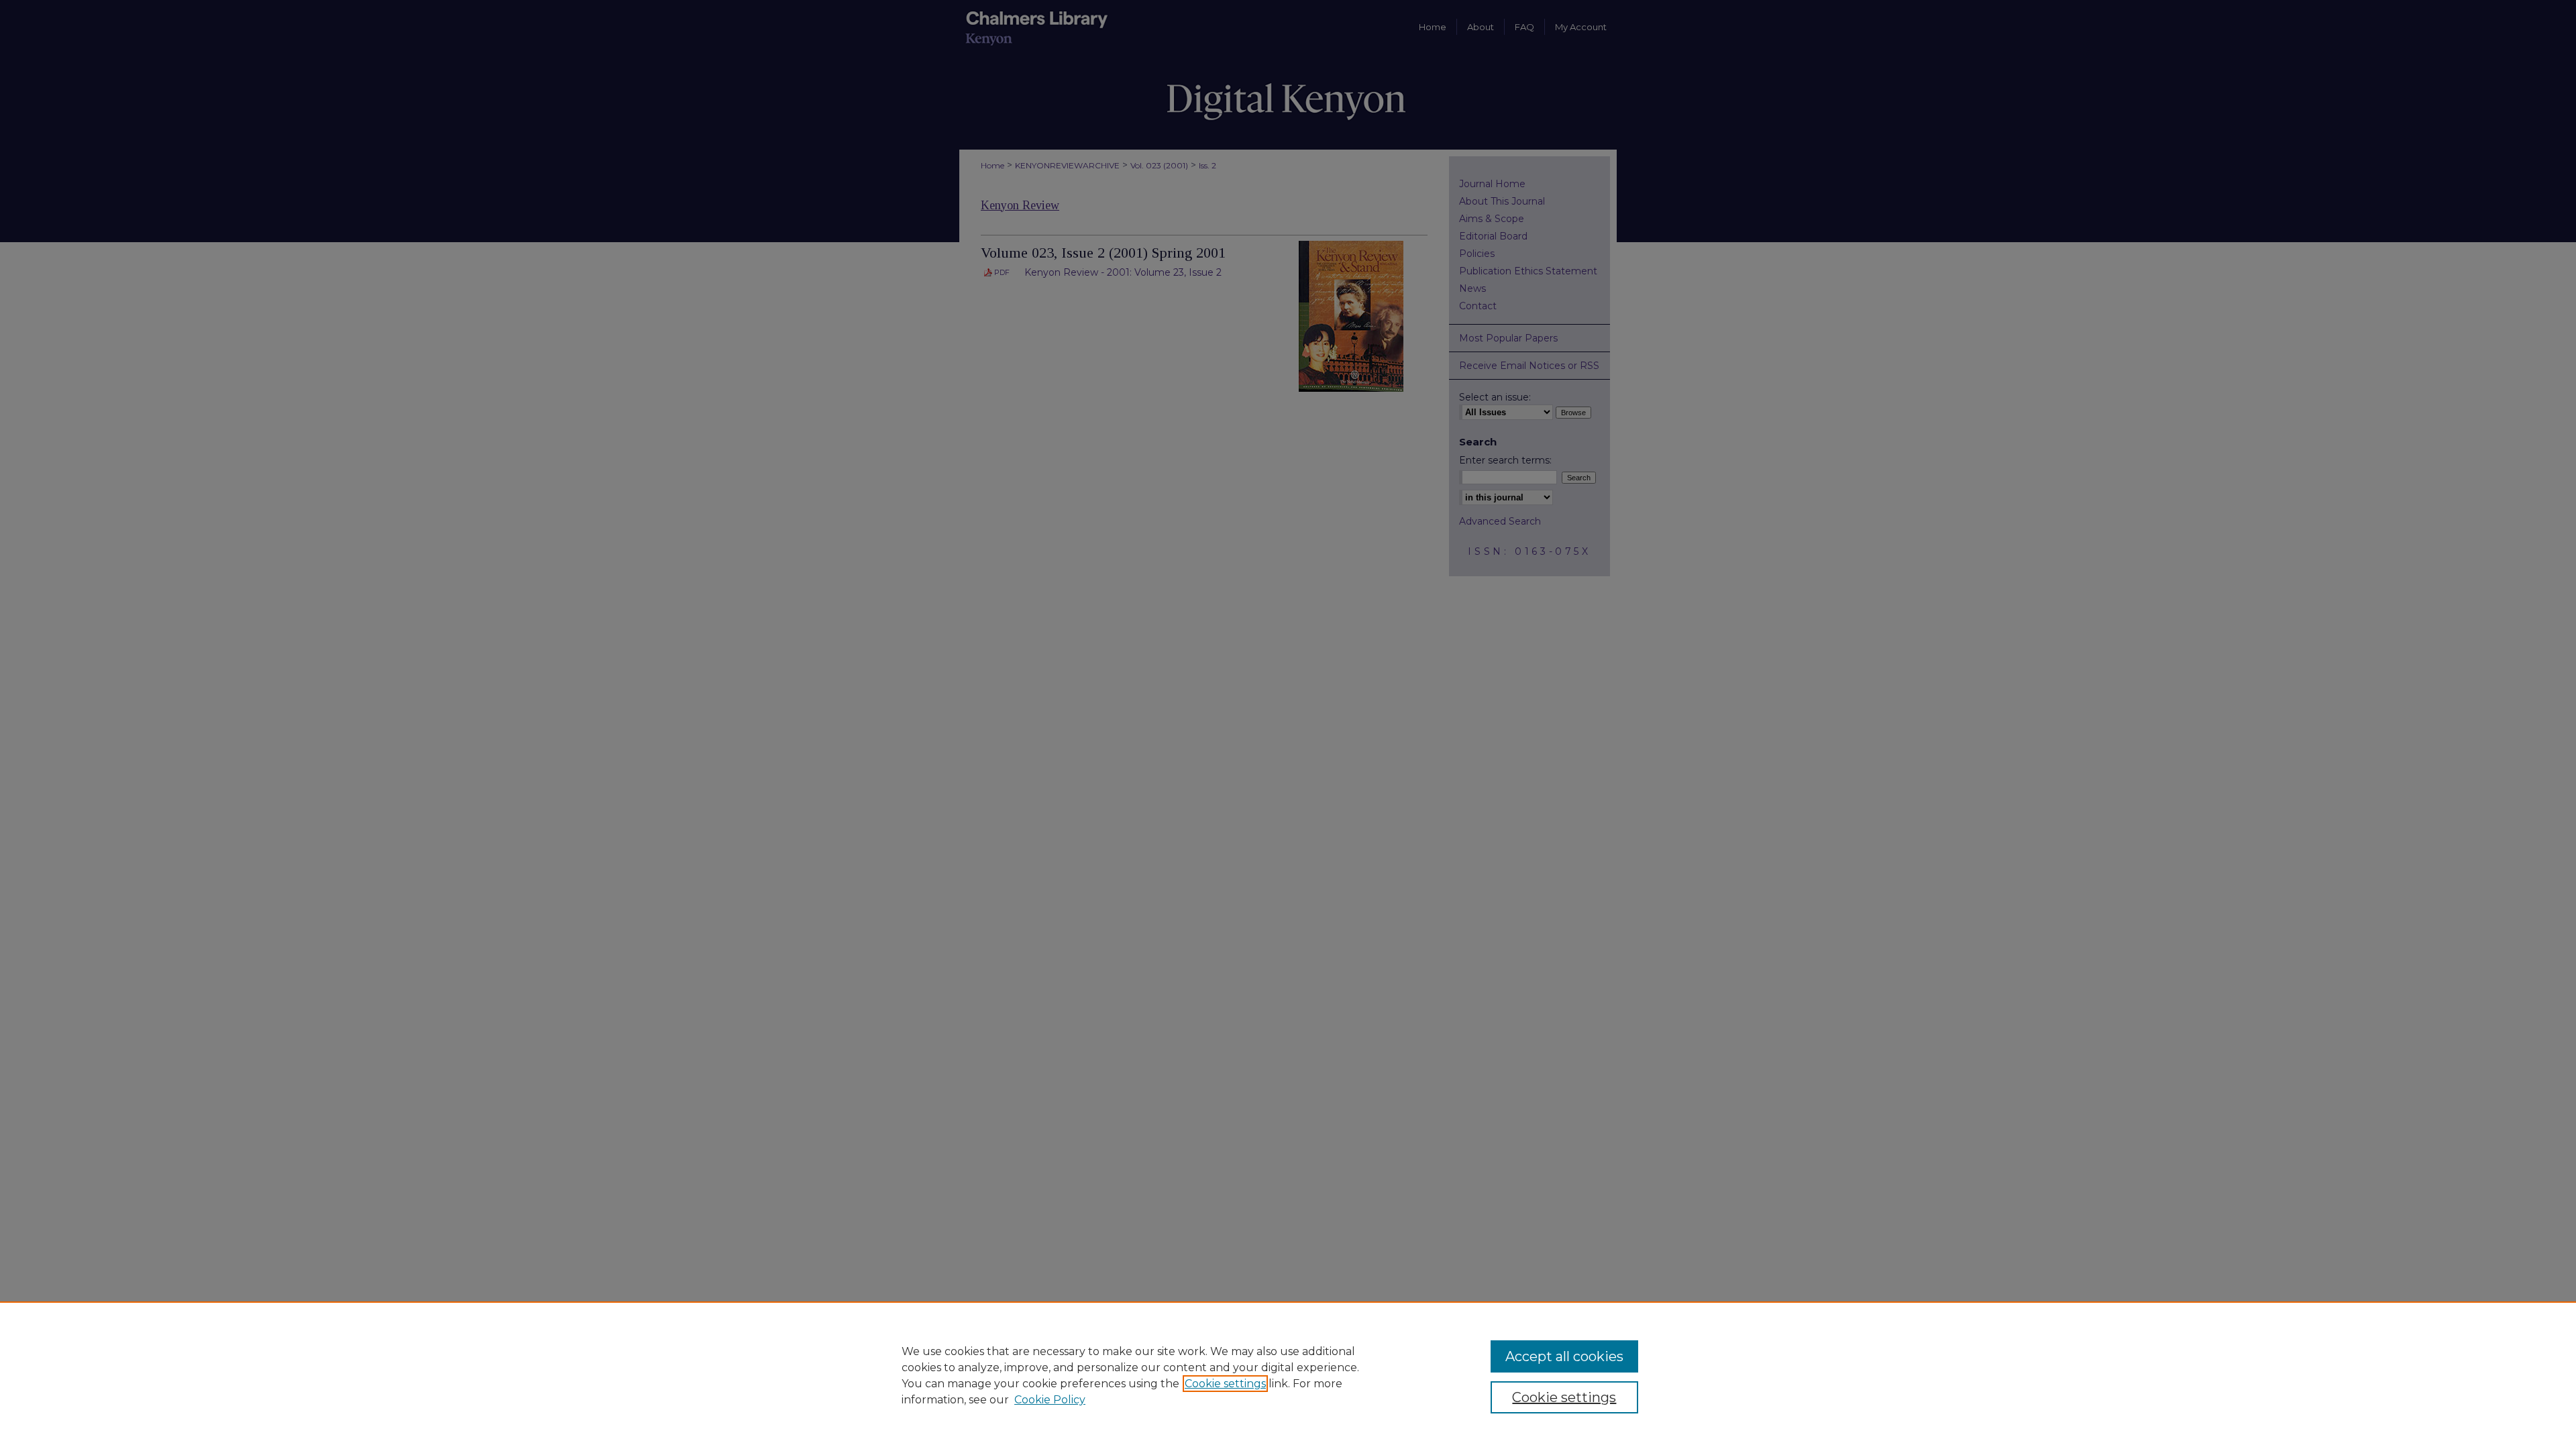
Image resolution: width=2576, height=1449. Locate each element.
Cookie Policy (1050, 1400)
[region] (1288, 1375)
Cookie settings (1225, 1384)
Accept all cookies (1564, 1356)
